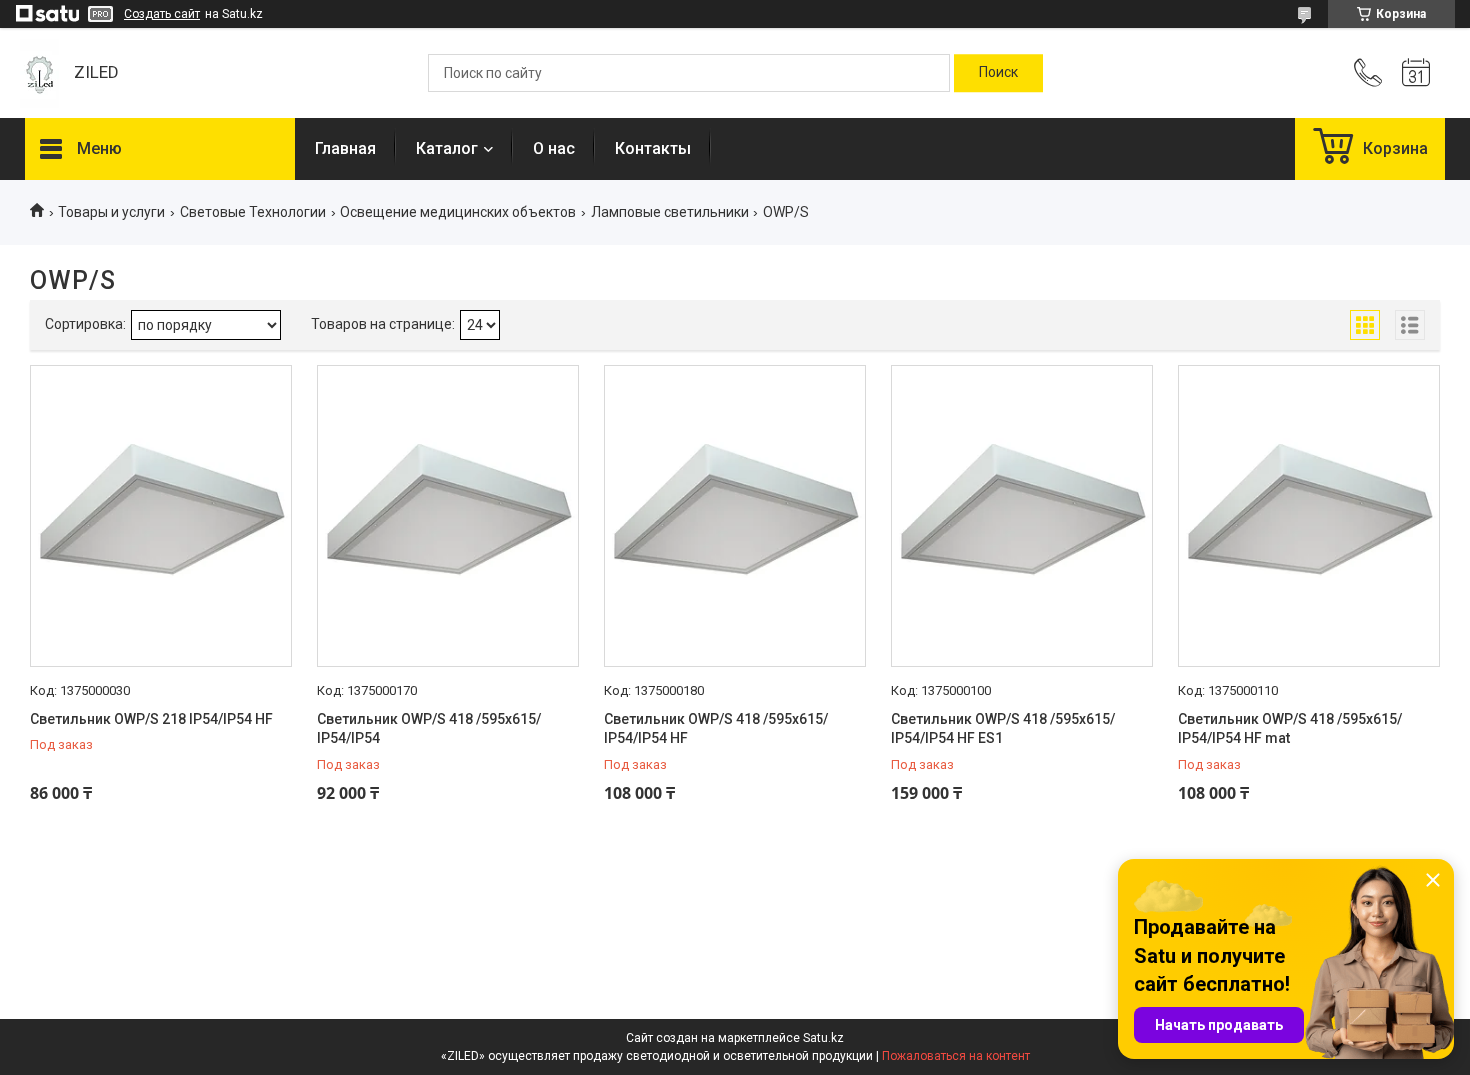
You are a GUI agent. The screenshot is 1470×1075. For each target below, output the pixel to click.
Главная (345, 148)
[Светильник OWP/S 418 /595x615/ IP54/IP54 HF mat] (1309, 516)
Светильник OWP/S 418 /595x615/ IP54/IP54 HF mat (1290, 729)
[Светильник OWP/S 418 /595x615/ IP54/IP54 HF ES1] (1022, 516)
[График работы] (1416, 73)
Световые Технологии (253, 212)
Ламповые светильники (670, 212)
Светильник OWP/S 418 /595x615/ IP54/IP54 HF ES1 (1003, 729)
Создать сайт (162, 14)
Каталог (447, 148)
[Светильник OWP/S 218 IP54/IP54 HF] (161, 516)
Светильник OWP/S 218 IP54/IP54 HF (151, 719)
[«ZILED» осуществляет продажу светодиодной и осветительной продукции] (39, 73)
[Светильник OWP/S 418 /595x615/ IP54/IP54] (448, 516)
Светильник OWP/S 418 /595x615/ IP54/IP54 (429, 729)
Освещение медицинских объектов (458, 212)
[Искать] (998, 73)
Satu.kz (823, 1038)
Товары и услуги (111, 212)
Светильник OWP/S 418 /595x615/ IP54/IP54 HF (716, 729)
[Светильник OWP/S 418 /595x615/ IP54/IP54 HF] (735, 516)
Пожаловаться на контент (956, 1056)
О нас (554, 148)
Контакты (653, 148)
